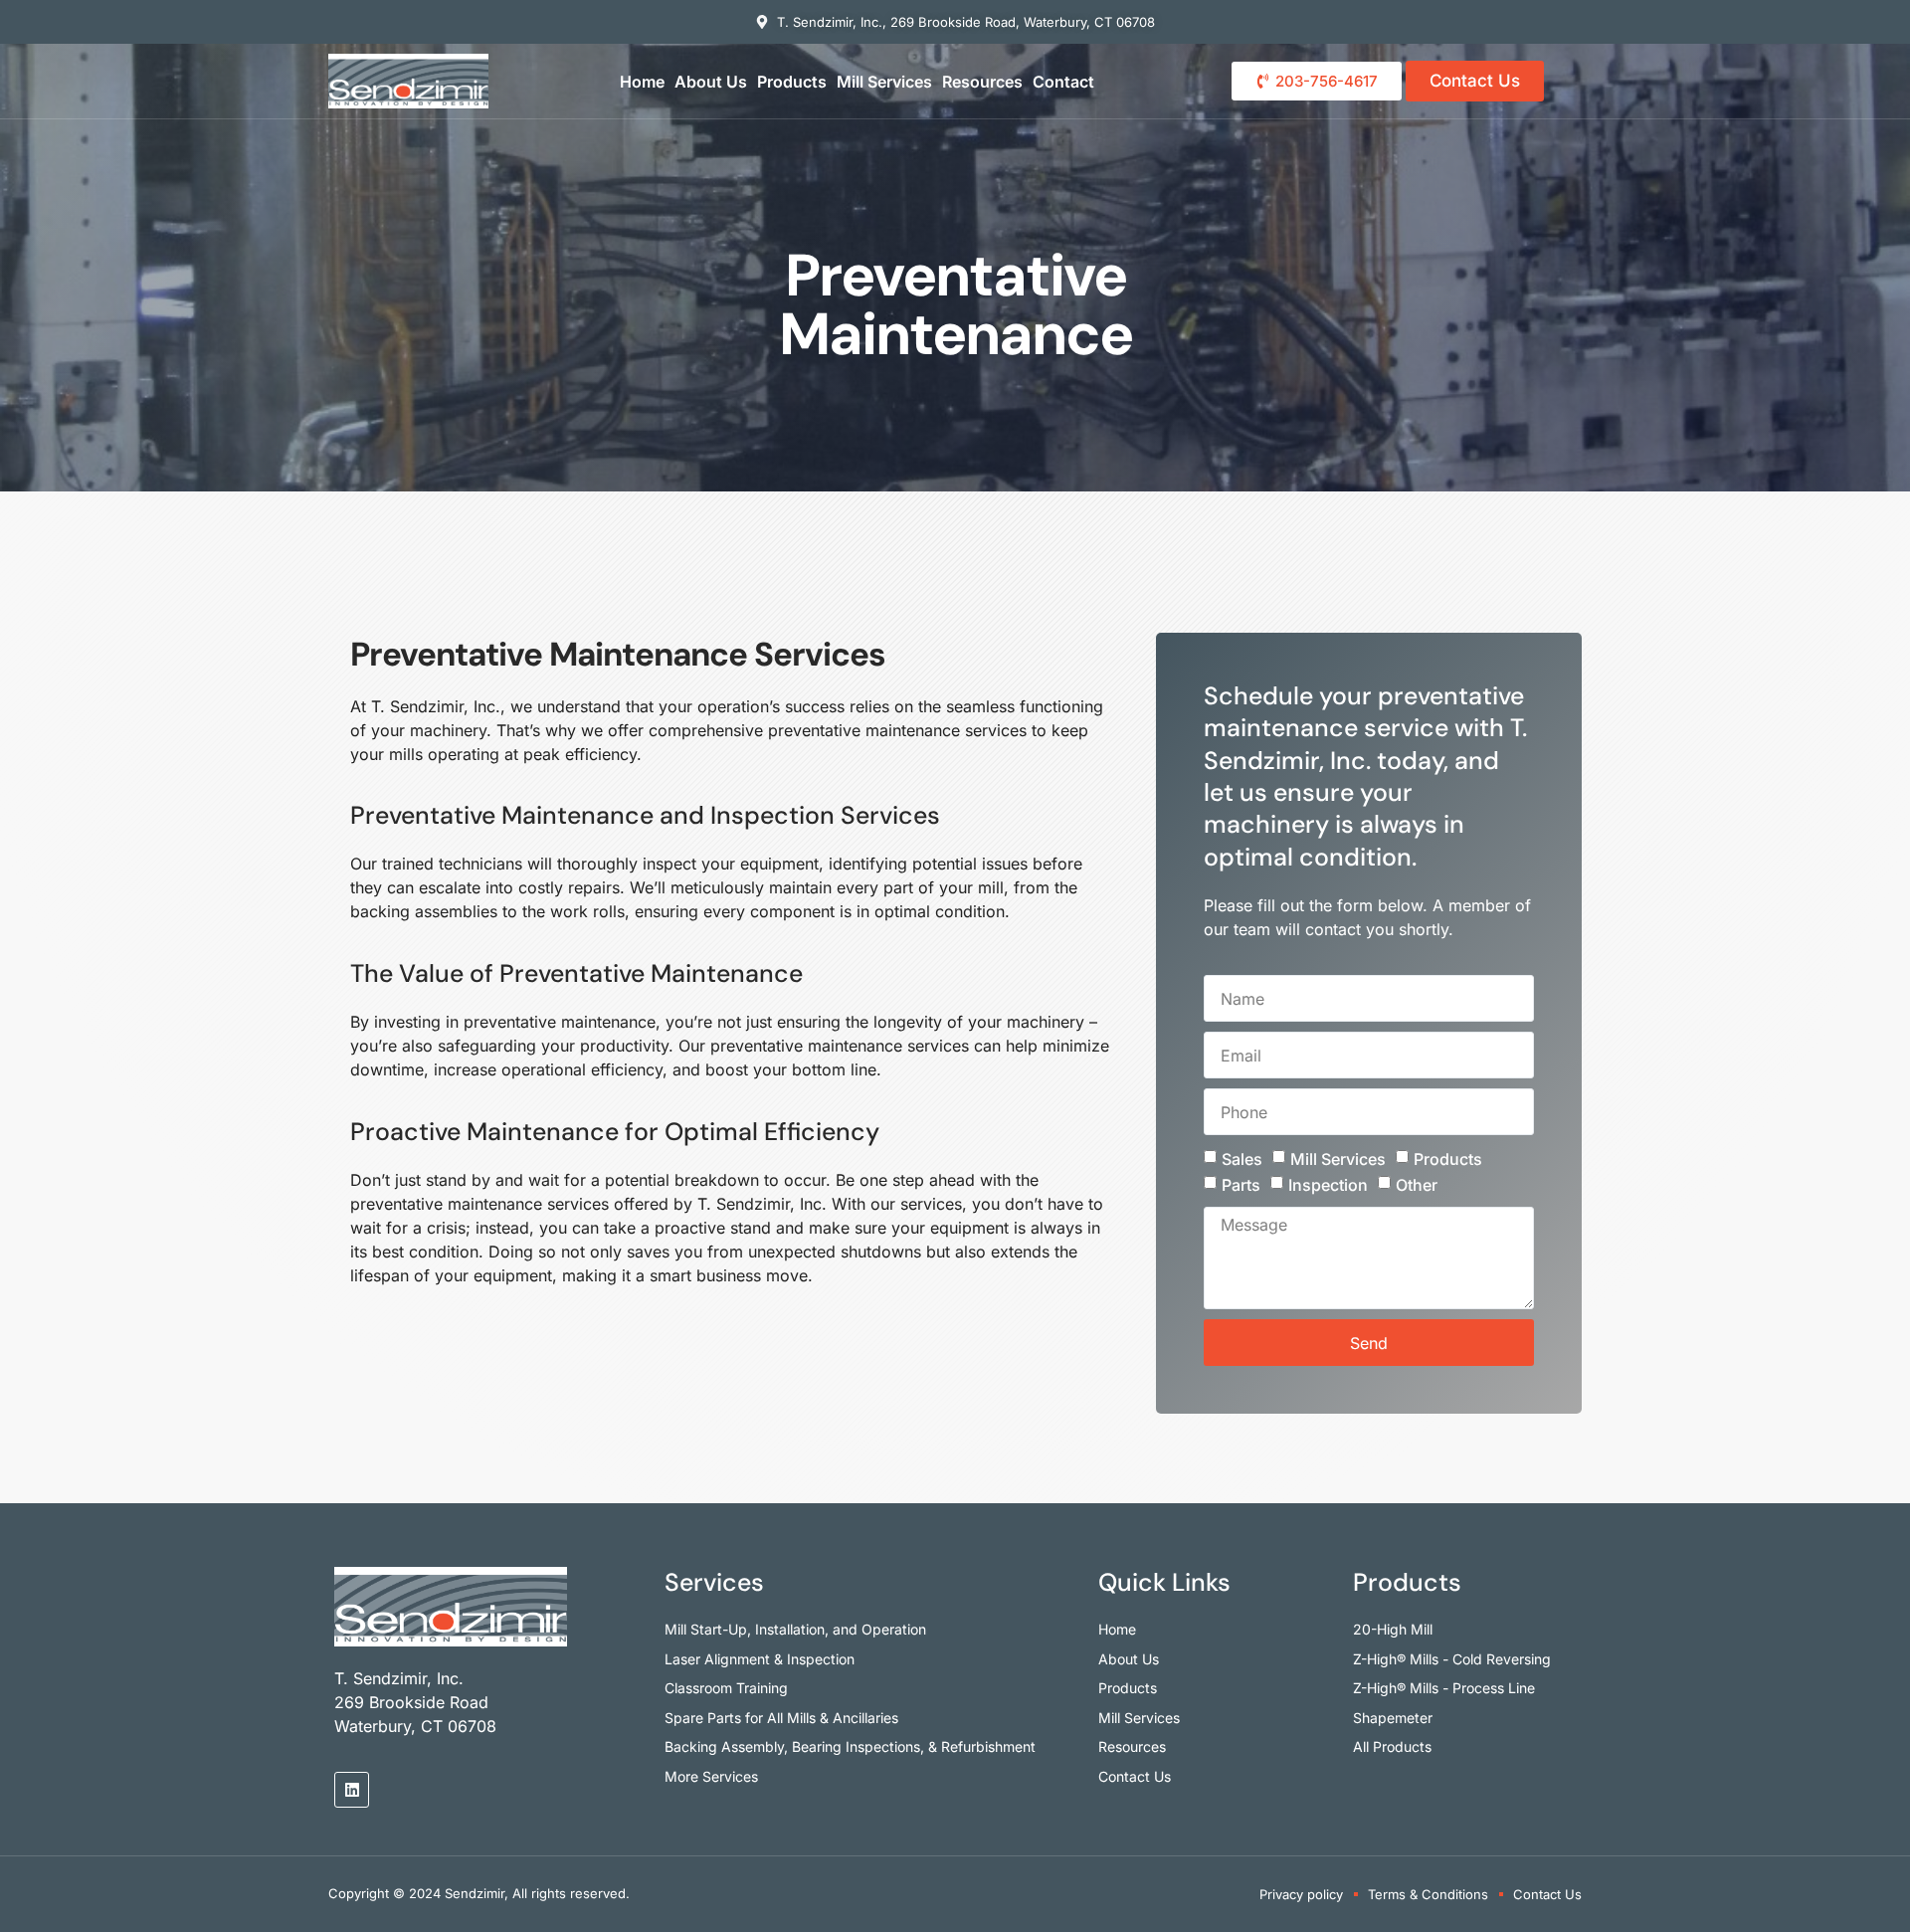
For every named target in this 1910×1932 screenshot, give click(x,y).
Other (1417, 1185)
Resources (982, 82)
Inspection (1328, 1185)
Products (792, 82)
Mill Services (884, 82)
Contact (1063, 82)
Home (642, 82)
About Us (711, 82)
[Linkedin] (352, 1789)
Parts (1241, 1185)
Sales (1242, 1159)
